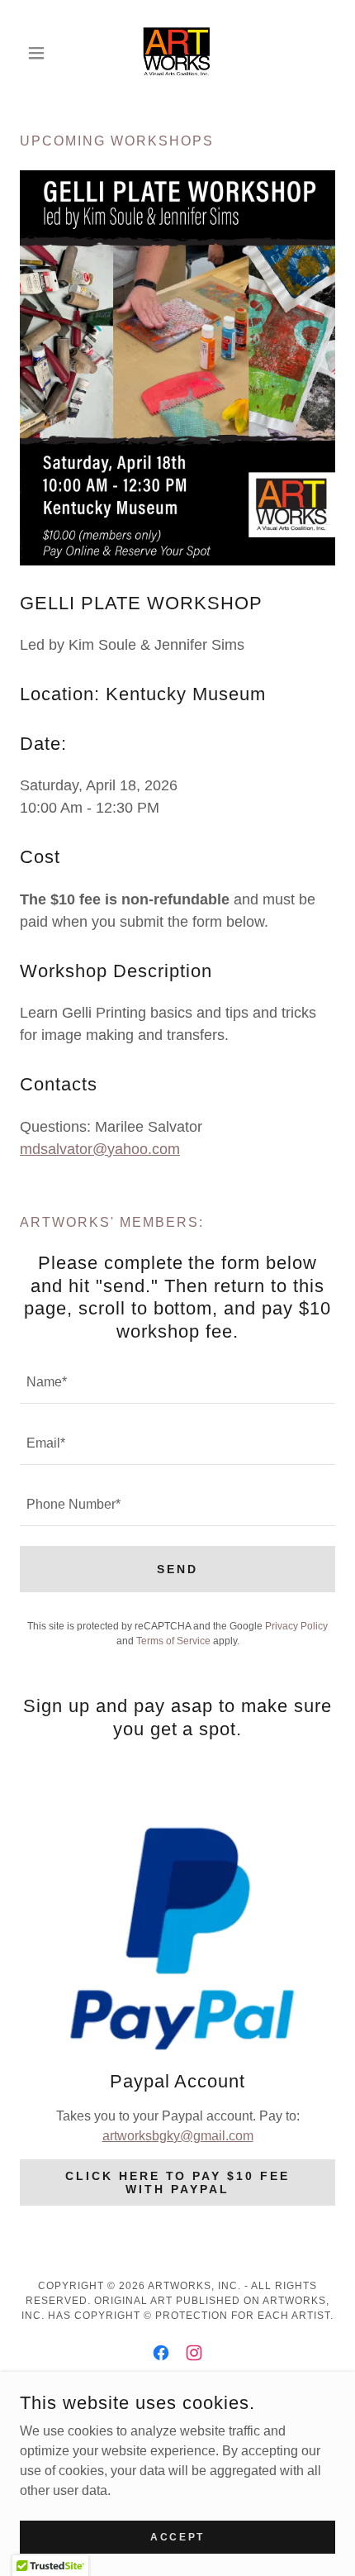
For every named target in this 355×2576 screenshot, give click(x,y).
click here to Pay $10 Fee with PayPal (178, 2182)
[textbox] (177, 1383)
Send (177, 1569)
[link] (177, 53)
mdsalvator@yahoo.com (100, 1149)
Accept (177, 2536)
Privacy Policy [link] (296, 1626)
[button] (43, 53)
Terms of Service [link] (173, 1641)
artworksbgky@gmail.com (178, 2136)
